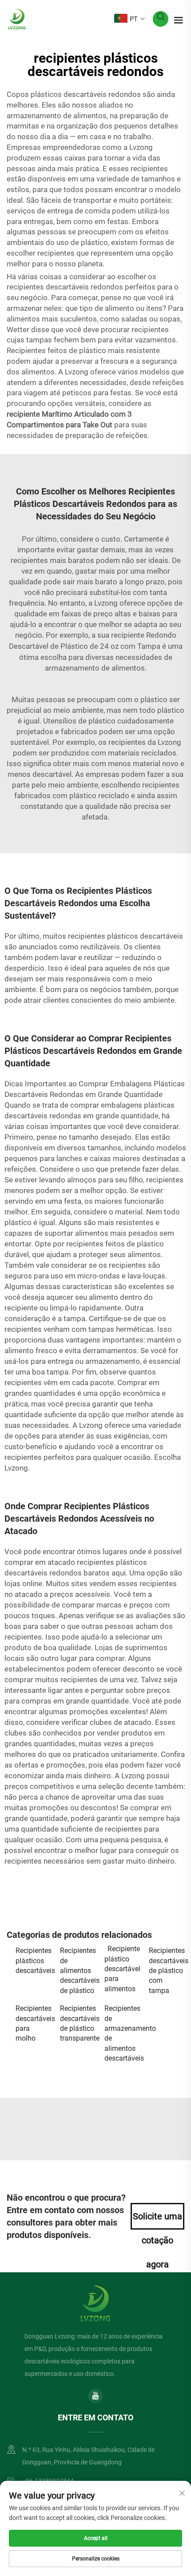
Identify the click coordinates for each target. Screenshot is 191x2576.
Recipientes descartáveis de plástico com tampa (167, 1971)
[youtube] (95, 2396)
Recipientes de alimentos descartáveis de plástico (78, 1971)
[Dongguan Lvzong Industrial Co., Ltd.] (17, 18)
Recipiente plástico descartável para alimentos (122, 1969)
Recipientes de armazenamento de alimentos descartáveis (122, 2033)
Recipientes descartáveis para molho (33, 2023)
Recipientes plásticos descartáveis (33, 1961)
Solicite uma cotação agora (157, 2220)
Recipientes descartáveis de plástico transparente (78, 2023)
